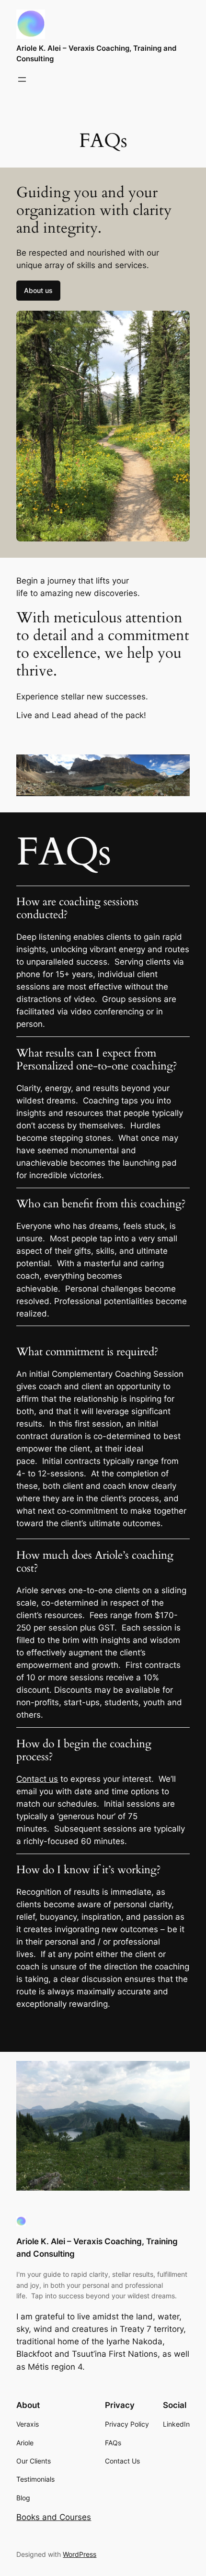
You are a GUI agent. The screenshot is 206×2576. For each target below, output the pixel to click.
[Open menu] (22, 79)
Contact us (37, 1779)
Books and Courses (54, 2517)
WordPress (80, 2554)
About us (38, 290)
